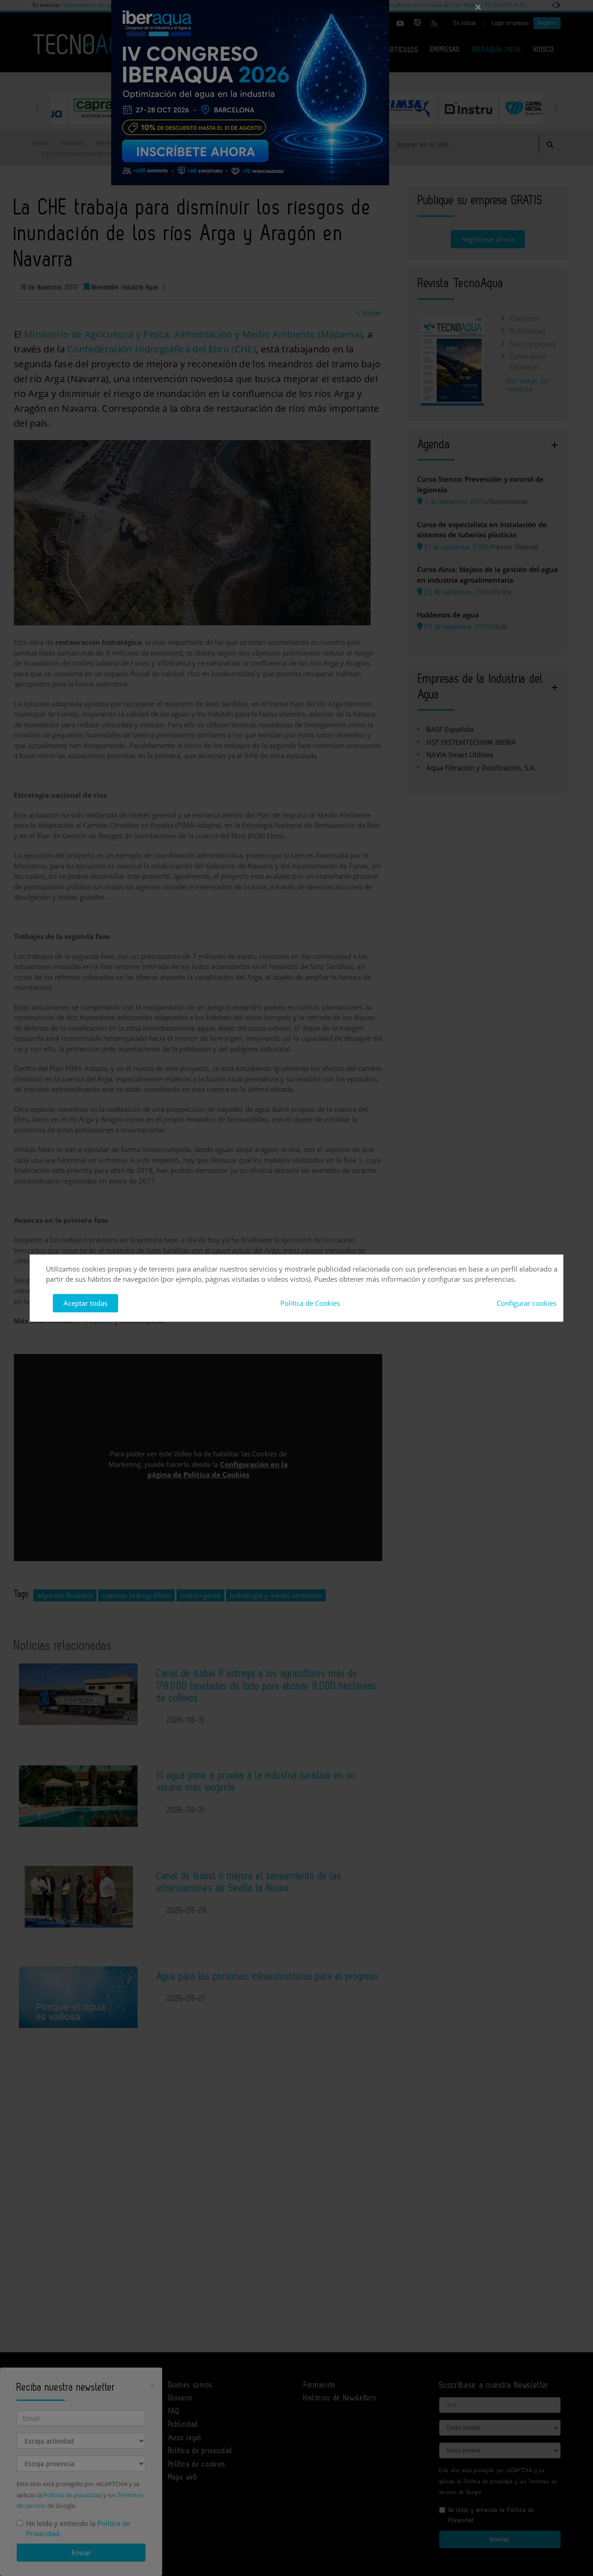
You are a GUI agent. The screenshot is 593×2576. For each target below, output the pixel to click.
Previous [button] (37, 108)
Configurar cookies (527, 1303)
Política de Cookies (310, 1303)
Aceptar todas (85, 1303)
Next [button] (556, 108)
